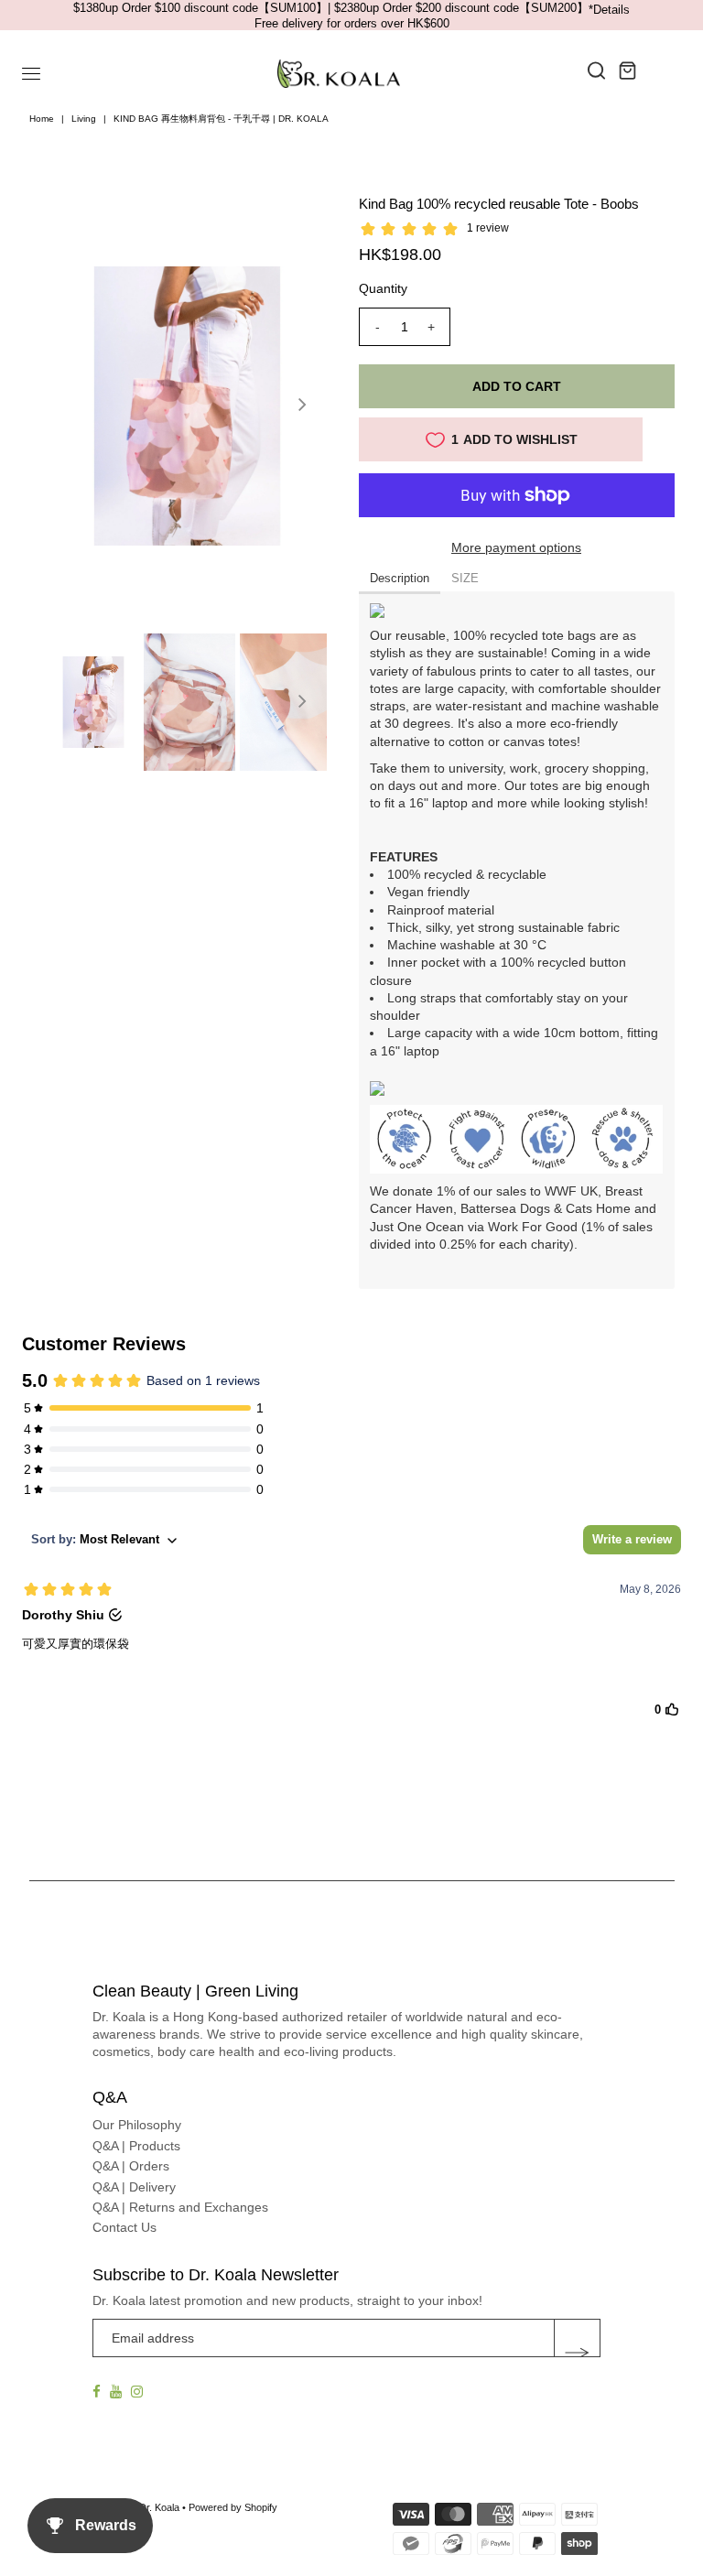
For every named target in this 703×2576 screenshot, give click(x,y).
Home (42, 119)
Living (84, 119)
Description (400, 578)
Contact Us (124, 2227)
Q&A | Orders (131, 2166)
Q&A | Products (136, 2146)
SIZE (465, 578)
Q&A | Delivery (134, 2187)
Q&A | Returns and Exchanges (180, 2207)
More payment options (516, 547)
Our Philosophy (137, 2125)
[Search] (597, 70)
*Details (609, 10)
